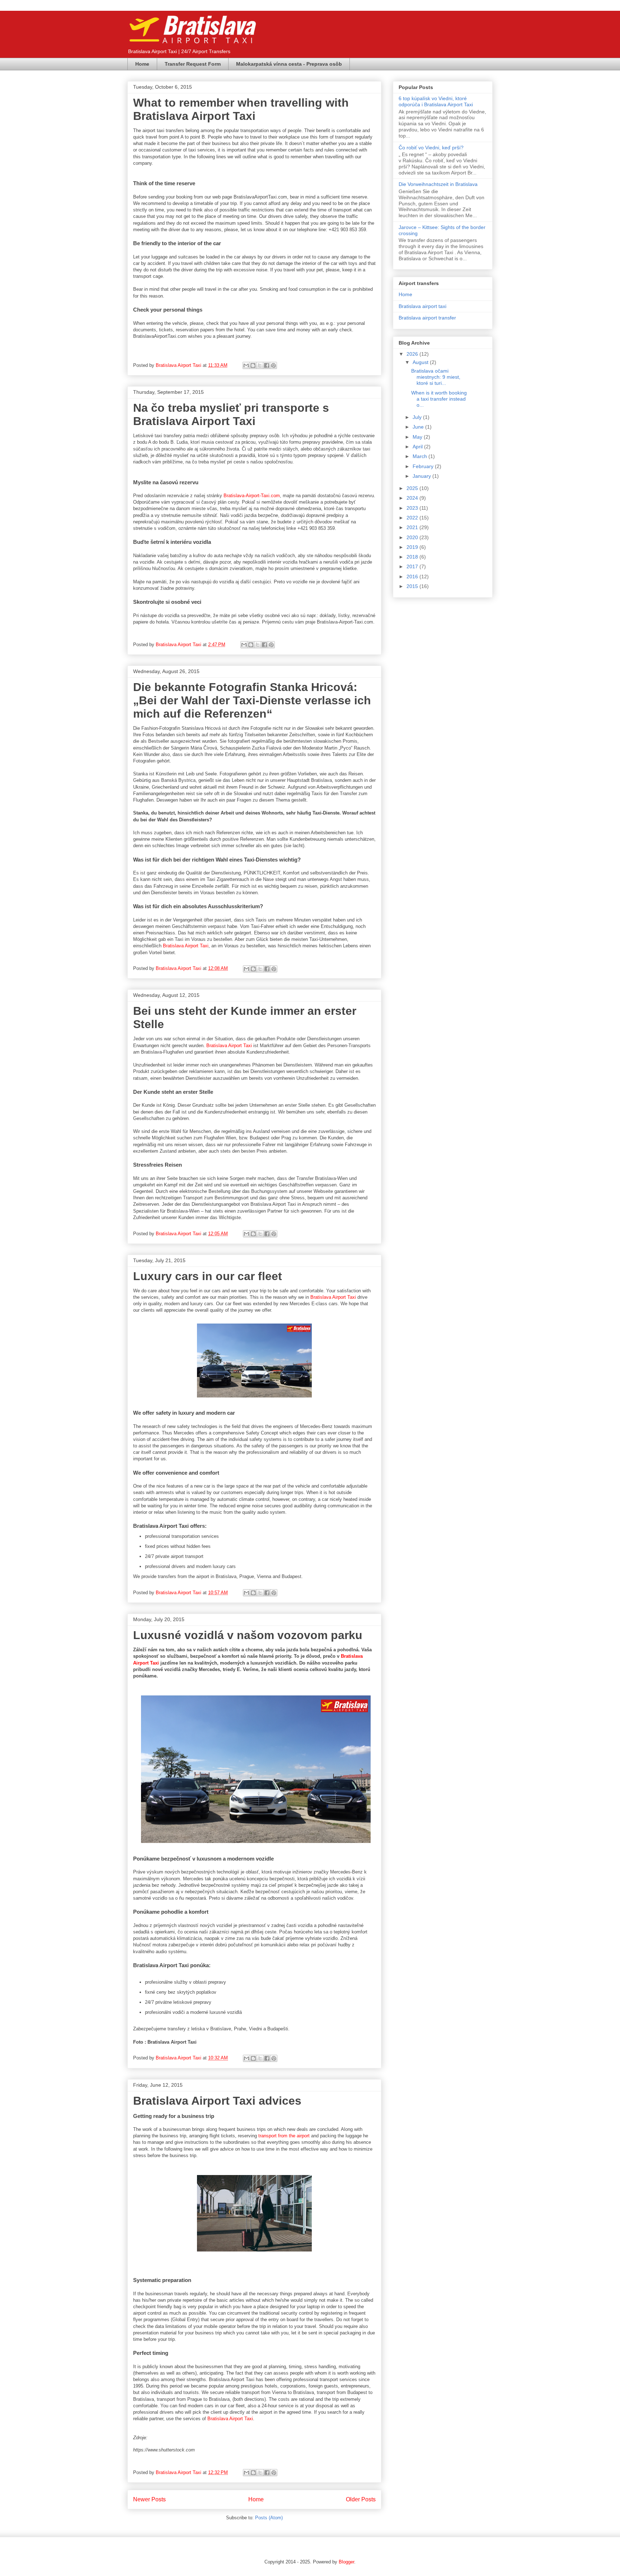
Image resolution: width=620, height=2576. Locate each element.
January (422, 476)
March (421, 456)
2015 (413, 586)
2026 (413, 354)
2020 (413, 537)
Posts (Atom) (269, 2518)
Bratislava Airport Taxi (186, 946)
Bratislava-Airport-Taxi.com (252, 496)
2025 (413, 488)
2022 (413, 518)
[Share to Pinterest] (273, 365)
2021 (413, 527)
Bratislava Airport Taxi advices (217, 2101)
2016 (413, 577)
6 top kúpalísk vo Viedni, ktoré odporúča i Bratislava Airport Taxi (436, 101)
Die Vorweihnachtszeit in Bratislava (438, 184)
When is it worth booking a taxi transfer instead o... (439, 399)
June (419, 427)
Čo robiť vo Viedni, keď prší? (431, 148)
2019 (413, 547)
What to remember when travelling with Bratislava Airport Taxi (241, 109)
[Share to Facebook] (267, 365)
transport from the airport (284, 2136)
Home (142, 64)
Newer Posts (149, 2499)
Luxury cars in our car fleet (208, 1276)
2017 (413, 566)
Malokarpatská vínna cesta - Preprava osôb (289, 64)
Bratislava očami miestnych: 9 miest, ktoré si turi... (436, 377)
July (418, 417)
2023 (413, 508)
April (418, 447)
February (424, 466)
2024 (413, 498)
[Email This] (246, 365)
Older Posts (361, 2499)
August (421, 362)
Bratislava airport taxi (422, 306)
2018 (413, 557)
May (418, 437)
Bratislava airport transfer (427, 318)
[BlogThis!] (253, 365)
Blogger (346, 2562)
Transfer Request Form (193, 64)
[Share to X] (260, 365)
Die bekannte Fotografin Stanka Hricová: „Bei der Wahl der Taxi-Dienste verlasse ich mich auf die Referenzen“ (252, 700)
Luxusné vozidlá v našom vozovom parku (248, 1635)
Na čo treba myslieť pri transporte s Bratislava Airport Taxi (231, 414)
